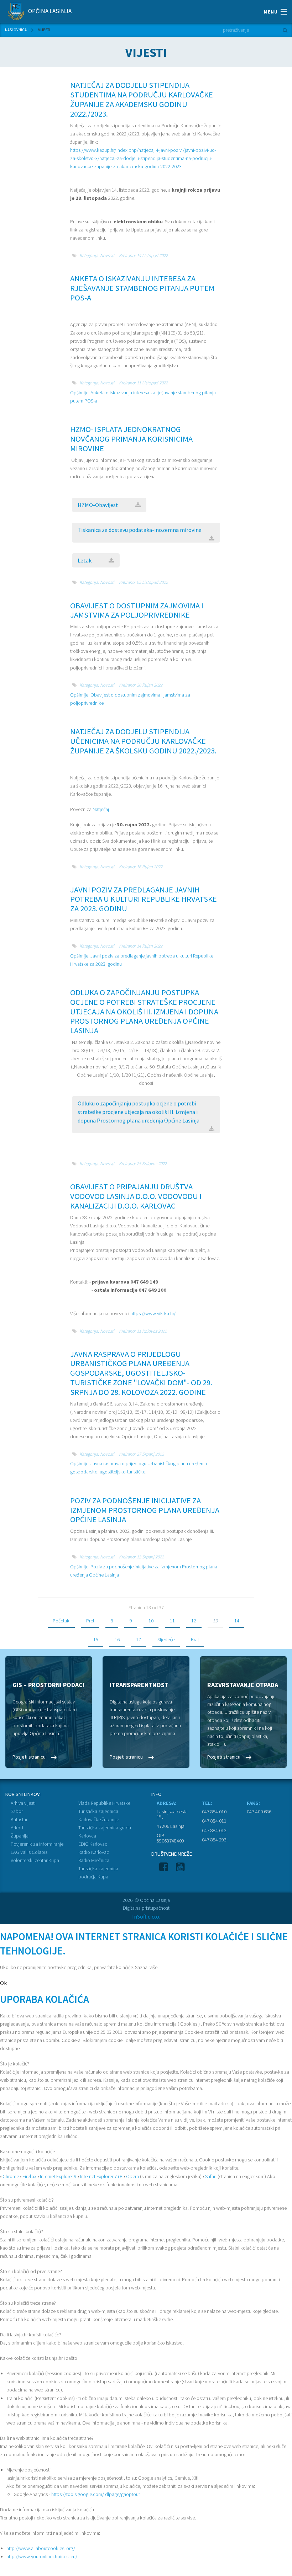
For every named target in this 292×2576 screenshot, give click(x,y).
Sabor (17, 1811)
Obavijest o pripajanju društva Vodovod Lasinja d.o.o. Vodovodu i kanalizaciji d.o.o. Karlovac (136, 1196)
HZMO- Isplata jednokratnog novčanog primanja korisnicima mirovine (131, 439)
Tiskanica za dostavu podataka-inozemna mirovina (140, 530)
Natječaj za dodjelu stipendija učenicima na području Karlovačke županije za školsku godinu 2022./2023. (143, 741)
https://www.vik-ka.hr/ (153, 1313)
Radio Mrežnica (94, 1860)
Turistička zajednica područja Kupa (98, 1873)
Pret (90, 1621)
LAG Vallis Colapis (29, 1852)
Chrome (11, 2176)
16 (117, 1639)
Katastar (19, 1819)
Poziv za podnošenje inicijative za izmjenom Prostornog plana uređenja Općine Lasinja (145, 1510)
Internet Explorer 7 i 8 (101, 2176)
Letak (85, 560)
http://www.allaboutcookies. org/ (41, 2548)
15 (96, 1639)
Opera (132, 2176)
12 (194, 1621)
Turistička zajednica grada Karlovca (105, 1832)
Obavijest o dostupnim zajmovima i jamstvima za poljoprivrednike (137, 610)
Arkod (17, 1828)
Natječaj (101, 809)
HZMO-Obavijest (98, 505)
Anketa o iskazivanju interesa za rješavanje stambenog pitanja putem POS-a (142, 288)
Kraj (195, 1639)
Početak (61, 1621)
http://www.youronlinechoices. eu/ (42, 2556)
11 (172, 1621)
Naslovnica (16, 30)
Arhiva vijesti (23, 1803)
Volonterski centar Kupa (35, 1860)
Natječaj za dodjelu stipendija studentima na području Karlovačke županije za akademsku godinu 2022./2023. (142, 99)
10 (151, 1621)
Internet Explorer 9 (58, 2176)
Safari (211, 2176)
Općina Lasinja (49, 11)
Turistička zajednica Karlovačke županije (99, 1815)
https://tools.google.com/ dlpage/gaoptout (96, 2494)
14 (237, 1621)
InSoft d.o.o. (146, 1916)
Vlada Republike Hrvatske (104, 1803)
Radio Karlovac (94, 1852)
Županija (20, 1836)
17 (139, 1639)
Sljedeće (166, 1639)
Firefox (29, 2176)
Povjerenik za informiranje (37, 1844)
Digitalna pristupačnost (146, 1908)
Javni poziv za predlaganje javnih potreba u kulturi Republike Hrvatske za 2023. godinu (144, 899)
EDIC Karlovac (93, 1844)
